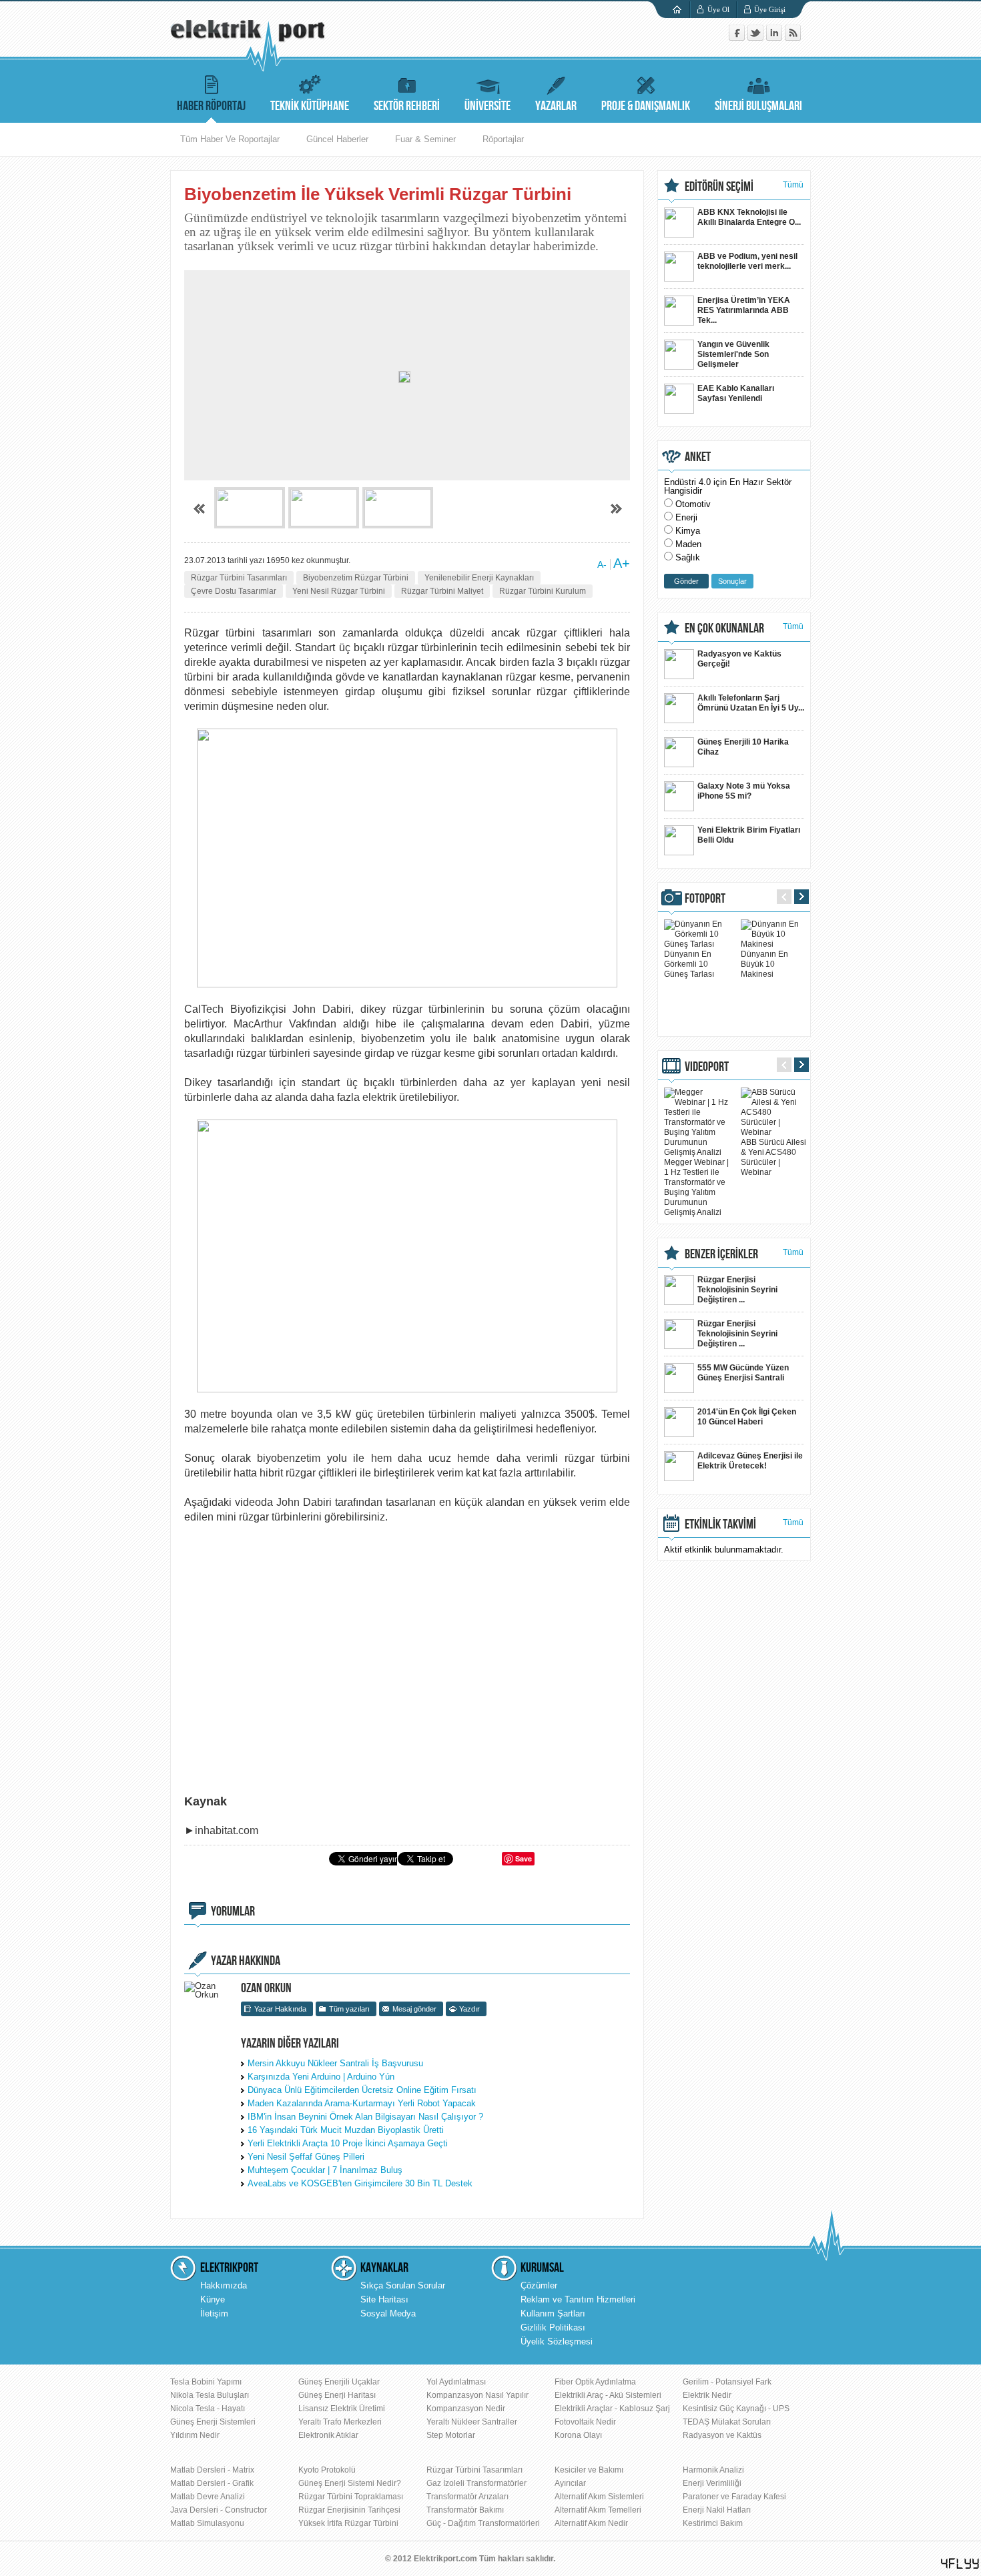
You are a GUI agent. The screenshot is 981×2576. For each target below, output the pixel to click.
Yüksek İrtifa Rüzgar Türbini (348, 2523)
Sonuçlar (732, 581)
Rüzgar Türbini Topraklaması (351, 2497)
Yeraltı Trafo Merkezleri (340, 2422)
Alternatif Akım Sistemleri (599, 2497)
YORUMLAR (233, 1911)
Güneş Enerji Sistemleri (213, 2422)
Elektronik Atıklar (328, 2435)
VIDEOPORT (707, 1067)
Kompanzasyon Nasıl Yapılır (477, 2395)
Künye (213, 2299)
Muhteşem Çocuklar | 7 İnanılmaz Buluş (325, 2170)
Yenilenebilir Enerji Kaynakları (479, 578)
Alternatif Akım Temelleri (598, 2510)
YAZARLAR (556, 106)
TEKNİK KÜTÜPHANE (310, 106)
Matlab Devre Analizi (208, 2497)
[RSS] (793, 38)
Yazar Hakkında (280, 2009)
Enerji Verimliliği (712, 2483)
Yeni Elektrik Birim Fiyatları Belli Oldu (749, 835)
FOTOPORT (705, 899)
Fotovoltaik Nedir (585, 2422)
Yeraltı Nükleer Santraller (472, 2422)
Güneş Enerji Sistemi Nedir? (350, 2483)
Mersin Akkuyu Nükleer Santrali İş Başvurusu (335, 2063)
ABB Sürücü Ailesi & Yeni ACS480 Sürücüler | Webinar (773, 1157)
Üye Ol (718, 9)
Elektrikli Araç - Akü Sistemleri (608, 2395)
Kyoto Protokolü (327, 2470)
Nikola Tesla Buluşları (210, 2395)
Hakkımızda (224, 2285)
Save (524, 1858)
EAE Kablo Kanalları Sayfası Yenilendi (736, 393)
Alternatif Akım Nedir (591, 2523)
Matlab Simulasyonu (207, 2523)
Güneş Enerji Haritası (337, 2395)
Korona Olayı (578, 2435)
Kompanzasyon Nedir (466, 2409)
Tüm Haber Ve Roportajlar (230, 139)
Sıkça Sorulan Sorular (403, 2285)
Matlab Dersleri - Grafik (212, 2483)
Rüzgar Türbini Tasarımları (239, 578)
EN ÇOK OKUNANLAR (724, 628)
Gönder (686, 581)
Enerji (686, 517)
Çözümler (539, 2285)
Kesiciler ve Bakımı (589, 2470)
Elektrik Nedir (707, 2395)
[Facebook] (738, 38)
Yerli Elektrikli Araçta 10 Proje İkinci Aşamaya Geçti (348, 2143)
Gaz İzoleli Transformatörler (476, 2483)
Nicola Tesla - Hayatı (208, 2409)
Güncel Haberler (337, 139)
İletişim (214, 2313)
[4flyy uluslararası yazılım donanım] (960, 2564)
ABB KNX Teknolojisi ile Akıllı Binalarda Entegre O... (749, 217)
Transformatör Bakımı (465, 2510)
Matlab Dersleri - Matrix (212, 2470)
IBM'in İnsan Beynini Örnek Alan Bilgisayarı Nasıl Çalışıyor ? (365, 2117)
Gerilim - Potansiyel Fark (727, 2382)
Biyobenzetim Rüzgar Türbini (356, 578)
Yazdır (469, 2009)
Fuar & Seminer (425, 139)
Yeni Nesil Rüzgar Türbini (339, 591)
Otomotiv (693, 504)
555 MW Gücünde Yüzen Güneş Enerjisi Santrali (743, 1373)
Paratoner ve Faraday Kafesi (734, 2497)
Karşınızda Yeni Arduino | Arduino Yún (321, 2077)
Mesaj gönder (414, 2009)
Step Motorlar (451, 2435)
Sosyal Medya (388, 2313)
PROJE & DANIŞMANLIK (646, 106)
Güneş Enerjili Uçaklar (339, 2382)
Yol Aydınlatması (456, 2382)
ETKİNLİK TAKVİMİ (720, 1525)
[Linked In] (775, 38)
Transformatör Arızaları (467, 2497)
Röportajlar (503, 139)
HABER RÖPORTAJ (211, 106)
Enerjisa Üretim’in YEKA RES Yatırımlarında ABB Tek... (744, 310)
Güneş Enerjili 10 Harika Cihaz (743, 747)
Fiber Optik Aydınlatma (595, 2382)
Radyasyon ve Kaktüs (722, 2435)
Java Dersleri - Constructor (219, 2510)
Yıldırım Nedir (195, 2435)
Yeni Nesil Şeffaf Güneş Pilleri (306, 2157)
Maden (688, 544)
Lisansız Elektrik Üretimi (342, 2409)
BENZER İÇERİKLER (721, 1254)
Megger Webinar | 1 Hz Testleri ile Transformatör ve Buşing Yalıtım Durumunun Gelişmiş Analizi (696, 1187)
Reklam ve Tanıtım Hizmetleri (578, 2299)
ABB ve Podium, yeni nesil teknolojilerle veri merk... (747, 261)
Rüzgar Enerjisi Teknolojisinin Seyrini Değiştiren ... (737, 1290)
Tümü (793, 185)
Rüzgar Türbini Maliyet (442, 591)
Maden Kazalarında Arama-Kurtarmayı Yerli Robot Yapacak (362, 2103)
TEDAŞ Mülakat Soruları (727, 2422)
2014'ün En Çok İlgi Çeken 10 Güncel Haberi (747, 1417)
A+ (622, 563)
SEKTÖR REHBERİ (407, 106)
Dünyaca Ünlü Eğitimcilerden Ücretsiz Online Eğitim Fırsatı (362, 2090)
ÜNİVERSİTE (487, 106)
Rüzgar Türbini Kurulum (543, 591)
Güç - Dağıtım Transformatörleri (483, 2523)
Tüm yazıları (349, 2009)
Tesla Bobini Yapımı (206, 2382)
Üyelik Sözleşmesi (557, 2341)
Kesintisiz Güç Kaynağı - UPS (736, 2409)
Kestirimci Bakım (713, 2523)
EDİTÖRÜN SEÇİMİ (719, 187)
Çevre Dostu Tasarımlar (234, 591)
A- (602, 564)
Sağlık (688, 557)
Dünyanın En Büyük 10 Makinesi (764, 964)
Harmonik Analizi (713, 2470)
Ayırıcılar (570, 2483)
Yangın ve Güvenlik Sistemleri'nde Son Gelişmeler (733, 354)
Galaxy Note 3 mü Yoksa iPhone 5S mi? (744, 791)
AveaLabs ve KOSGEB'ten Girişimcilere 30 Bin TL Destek (360, 2183)
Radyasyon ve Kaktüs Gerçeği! (739, 659)
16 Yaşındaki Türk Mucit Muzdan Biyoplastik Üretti (346, 2130)
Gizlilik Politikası (553, 2327)
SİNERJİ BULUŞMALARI (758, 106)
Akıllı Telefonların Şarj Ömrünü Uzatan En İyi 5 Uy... (751, 703)
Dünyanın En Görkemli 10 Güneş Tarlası (689, 964)
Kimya (688, 531)
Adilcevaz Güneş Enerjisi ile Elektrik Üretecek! (750, 1461)
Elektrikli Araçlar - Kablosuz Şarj (612, 2409)
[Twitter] (757, 38)
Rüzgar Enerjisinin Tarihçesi (349, 2510)
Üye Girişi (770, 9)
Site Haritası (384, 2299)
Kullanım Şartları (553, 2313)
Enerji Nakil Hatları (717, 2510)
